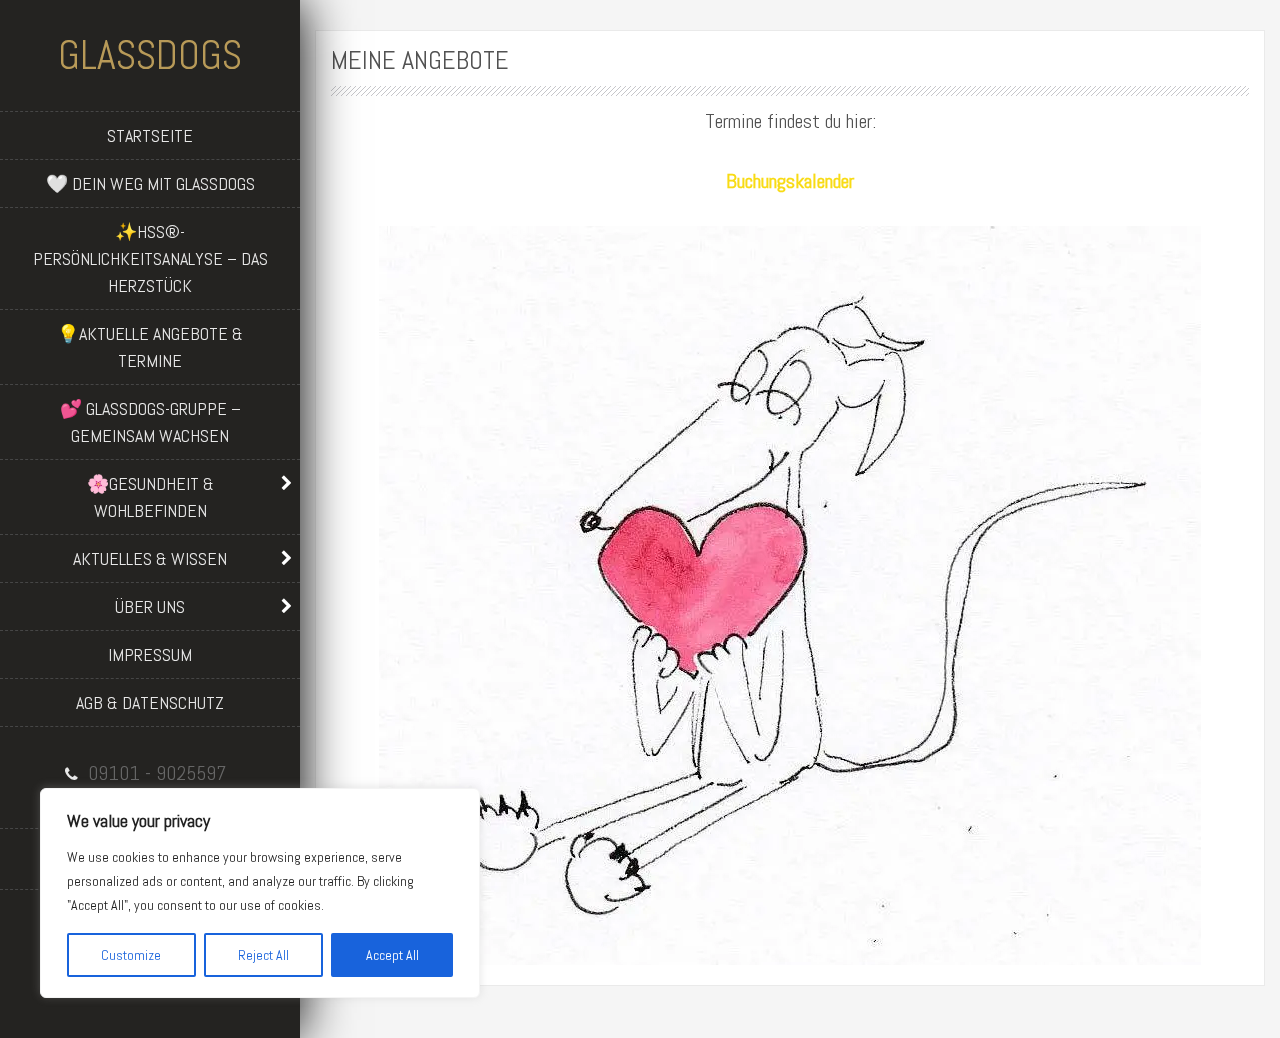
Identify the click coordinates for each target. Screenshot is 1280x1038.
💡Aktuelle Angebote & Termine (150, 347)
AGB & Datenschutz (150, 702)
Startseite (150, 135)
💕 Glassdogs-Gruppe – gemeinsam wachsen (150, 422)
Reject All (263, 955)
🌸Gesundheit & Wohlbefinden (150, 497)
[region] (260, 893)
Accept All (392, 955)
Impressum (150, 654)
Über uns (150, 606)
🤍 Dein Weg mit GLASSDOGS (150, 183)
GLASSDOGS (150, 55)
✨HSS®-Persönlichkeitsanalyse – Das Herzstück (150, 258)
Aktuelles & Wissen (150, 558)
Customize (131, 955)
